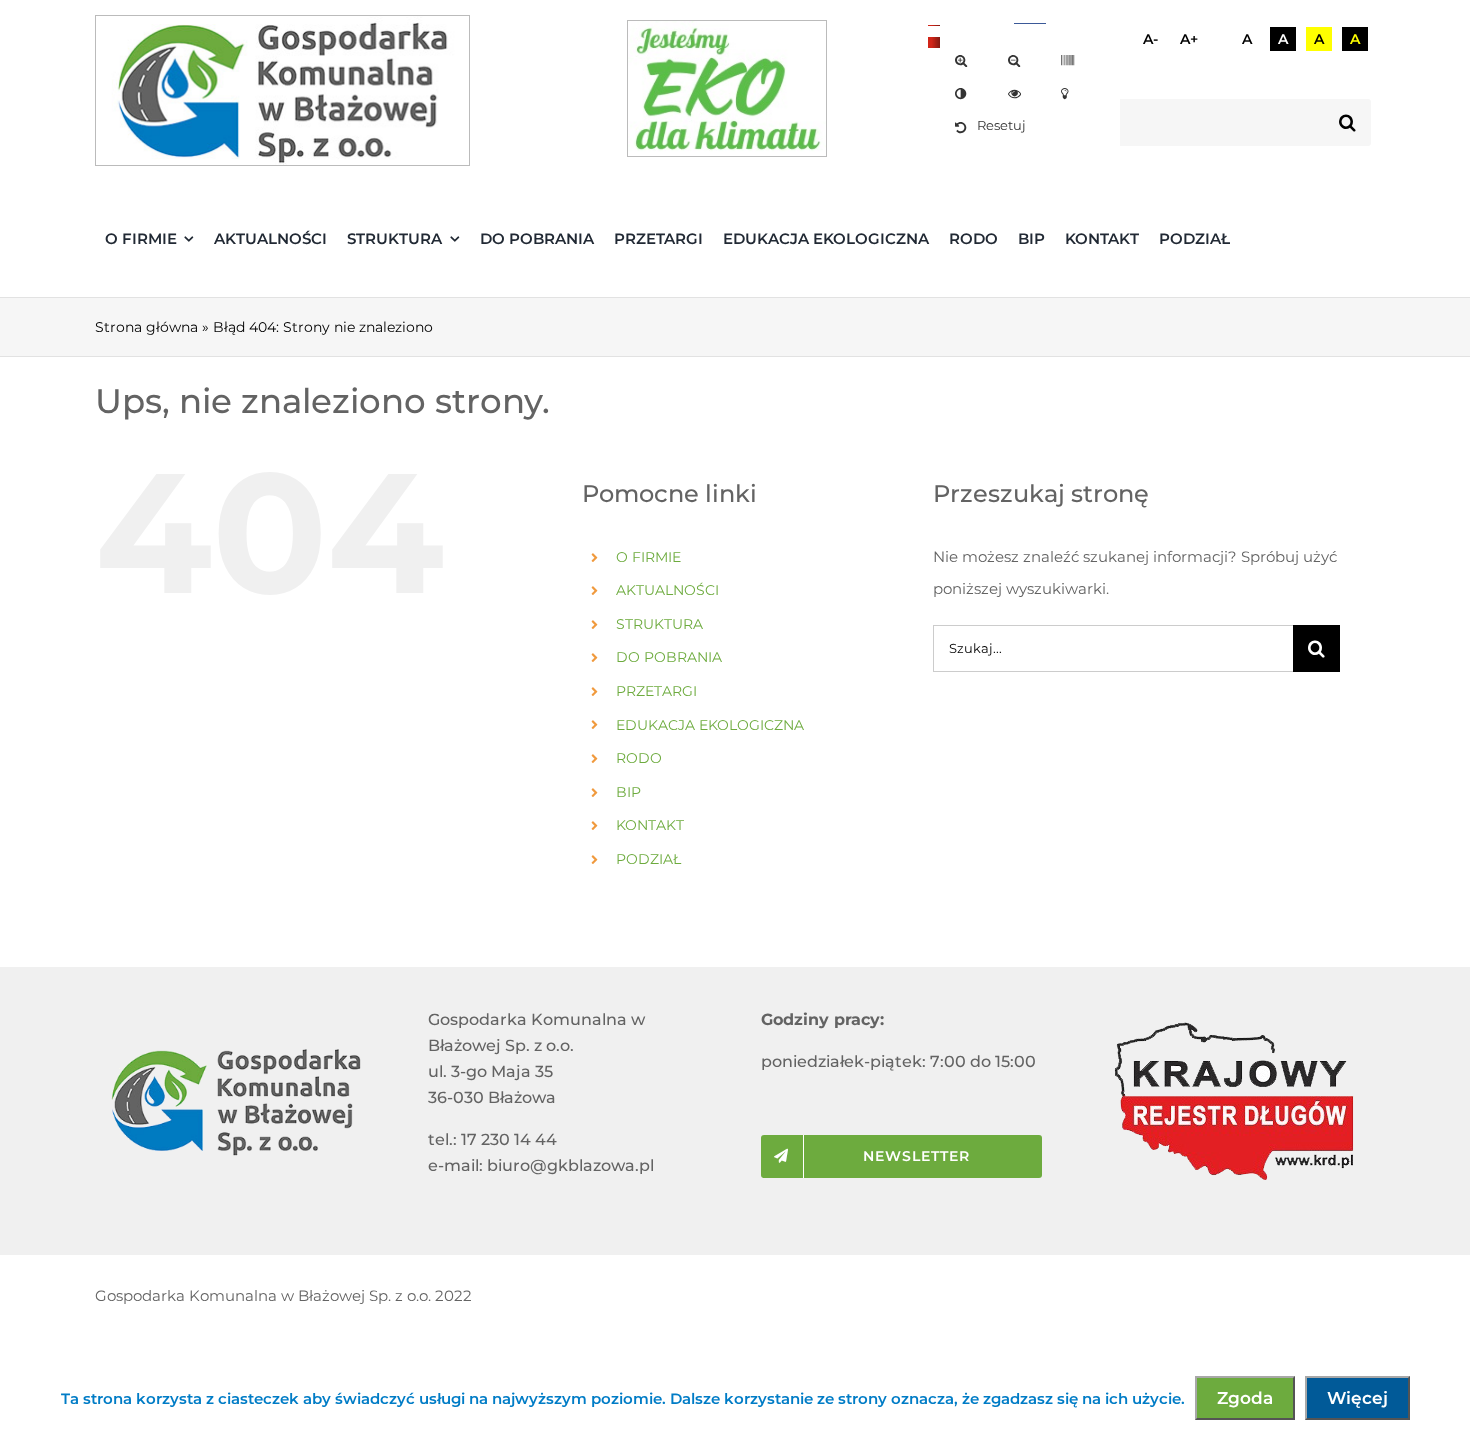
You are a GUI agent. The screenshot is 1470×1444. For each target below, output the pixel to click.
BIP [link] (628, 792)
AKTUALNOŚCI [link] (667, 590)
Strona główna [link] (146, 327)
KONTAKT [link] (650, 825)
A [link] (1247, 39)
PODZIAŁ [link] (648, 859)
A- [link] (1150, 39)
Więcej (1357, 1398)
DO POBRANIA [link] (669, 657)
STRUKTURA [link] (659, 624)
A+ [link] (1189, 39)
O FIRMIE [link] (648, 557)
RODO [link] (639, 758)
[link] (964, 60)
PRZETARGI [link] (656, 691)
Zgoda (1245, 1398)
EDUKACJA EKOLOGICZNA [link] (710, 725)
